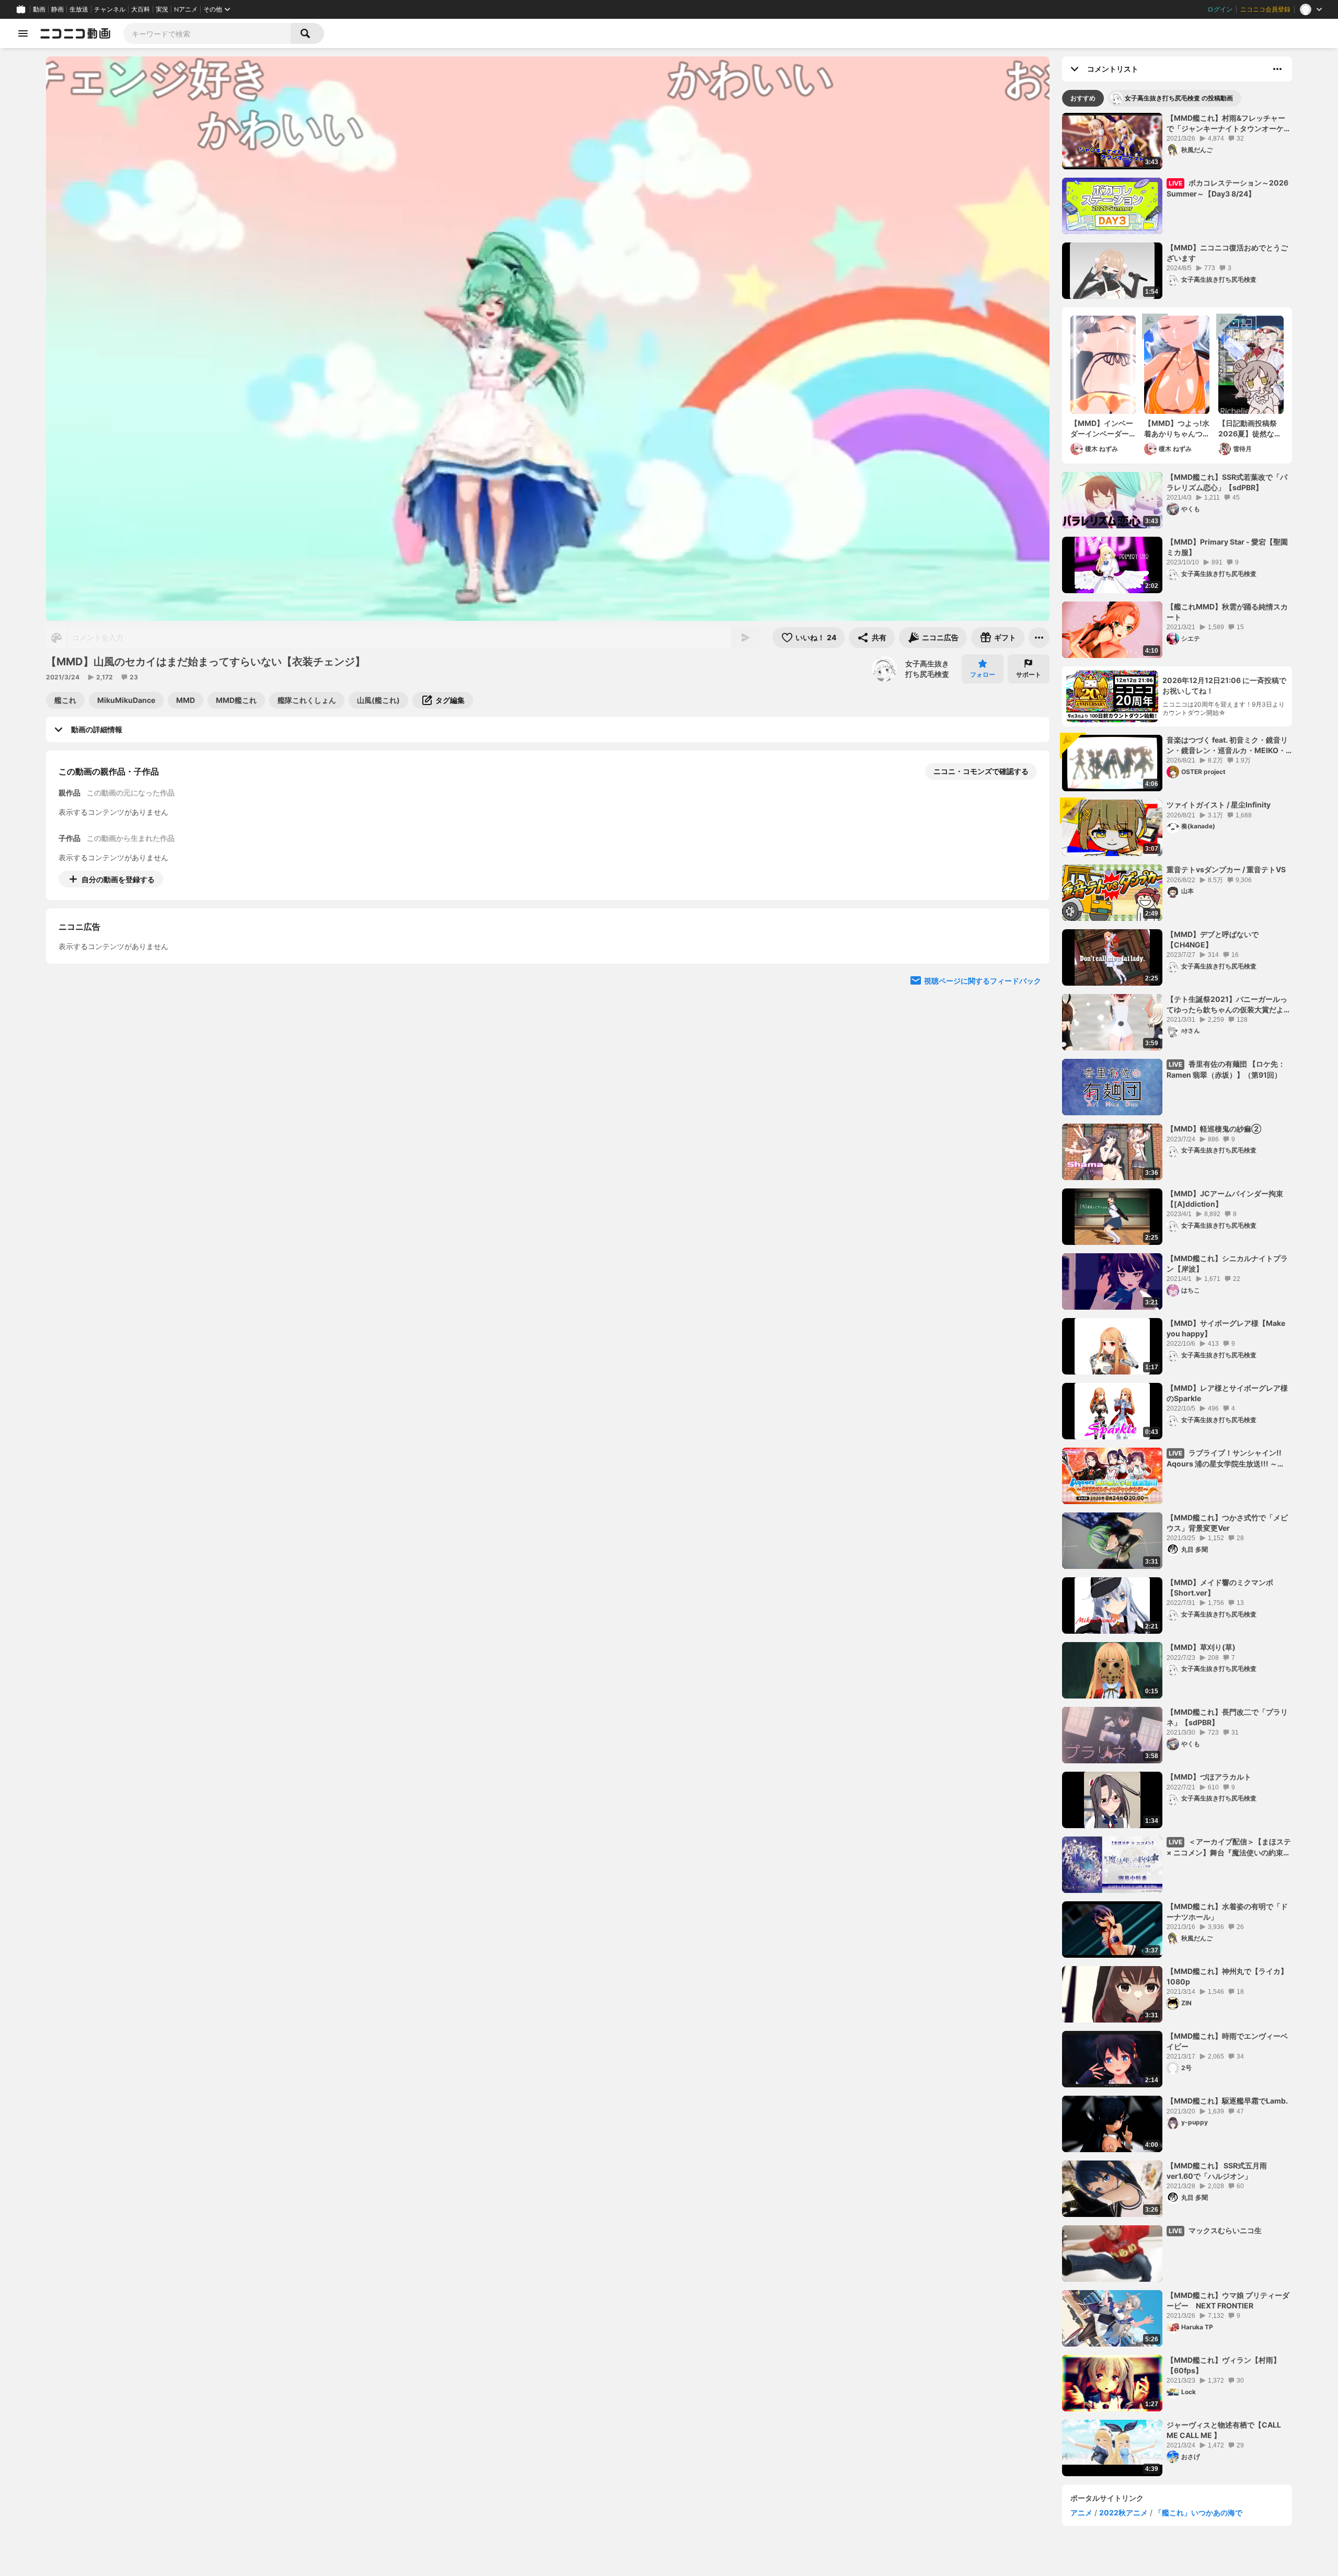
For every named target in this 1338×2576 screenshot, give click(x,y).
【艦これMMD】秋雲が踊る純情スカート (1227, 612)
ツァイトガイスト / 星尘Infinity (1219, 805)
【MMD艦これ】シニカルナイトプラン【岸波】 (1227, 1263)
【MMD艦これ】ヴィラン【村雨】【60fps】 (1224, 2365)
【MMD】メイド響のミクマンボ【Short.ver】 (1220, 1587)
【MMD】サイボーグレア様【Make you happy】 (1226, 1328)
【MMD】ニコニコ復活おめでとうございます (1227, 253)
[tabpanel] (1177, 1295)
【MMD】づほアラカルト (1209, 1777)
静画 (57, 9)
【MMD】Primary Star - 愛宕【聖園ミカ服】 (1227, 547)
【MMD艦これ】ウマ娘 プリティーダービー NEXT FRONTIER (1228, 2300)
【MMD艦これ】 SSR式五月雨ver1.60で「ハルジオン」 (1217, 2171)
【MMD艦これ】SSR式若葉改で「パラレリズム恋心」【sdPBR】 (1227, 482)
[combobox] (207, 33)
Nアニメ (186, 9)
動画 (39, 9)
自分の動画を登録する (118, 879)
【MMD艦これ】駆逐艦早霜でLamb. (1227, 2101)
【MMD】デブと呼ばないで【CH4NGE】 (1213, 939)
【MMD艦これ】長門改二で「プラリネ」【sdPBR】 (1227, 1717)
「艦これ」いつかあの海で (1198, 2513)
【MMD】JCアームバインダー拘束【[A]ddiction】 (1225, 1199)
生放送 (79, 9)
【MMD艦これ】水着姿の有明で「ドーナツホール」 (1227, 1911)
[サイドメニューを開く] (23, 33)
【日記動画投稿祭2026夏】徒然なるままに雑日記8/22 (1250, 429)
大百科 (141, 9)
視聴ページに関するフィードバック (983, 1076)
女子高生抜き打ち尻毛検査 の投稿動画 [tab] (1179, 98)
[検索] (307, 33)
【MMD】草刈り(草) (1201, 1647)
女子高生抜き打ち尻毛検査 (927, 669)
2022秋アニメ (1123, 2513)
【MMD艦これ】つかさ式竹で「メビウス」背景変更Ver (1227, 1523)
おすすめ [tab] (1083, 98)
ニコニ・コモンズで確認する (981, 771)
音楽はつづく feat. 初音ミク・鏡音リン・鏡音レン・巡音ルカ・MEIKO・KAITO (1227, 745)
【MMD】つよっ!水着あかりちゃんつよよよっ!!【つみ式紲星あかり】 (1177, 429)
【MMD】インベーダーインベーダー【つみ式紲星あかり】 (1102, 429)
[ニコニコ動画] (75, 33)
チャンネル (110, 9)
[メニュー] (1039, 638)
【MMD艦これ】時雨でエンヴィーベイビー (1227, 2041)
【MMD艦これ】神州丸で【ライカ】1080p (1227, 1976)
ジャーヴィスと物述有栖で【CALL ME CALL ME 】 (1224, 2430)
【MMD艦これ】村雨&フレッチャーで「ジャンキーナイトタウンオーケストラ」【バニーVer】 (1229, 123)
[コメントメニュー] (1277, 69)
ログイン (1220, 9)
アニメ (1081, 2513)
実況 (162, 9)
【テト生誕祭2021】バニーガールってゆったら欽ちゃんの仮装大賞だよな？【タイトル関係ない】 (1227, 1004)
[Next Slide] (1029, 976)
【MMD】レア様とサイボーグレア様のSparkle (1227, 1393)
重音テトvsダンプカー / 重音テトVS (1226, 869)
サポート (1029, 674)
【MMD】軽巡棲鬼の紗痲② (1214, 1129)
